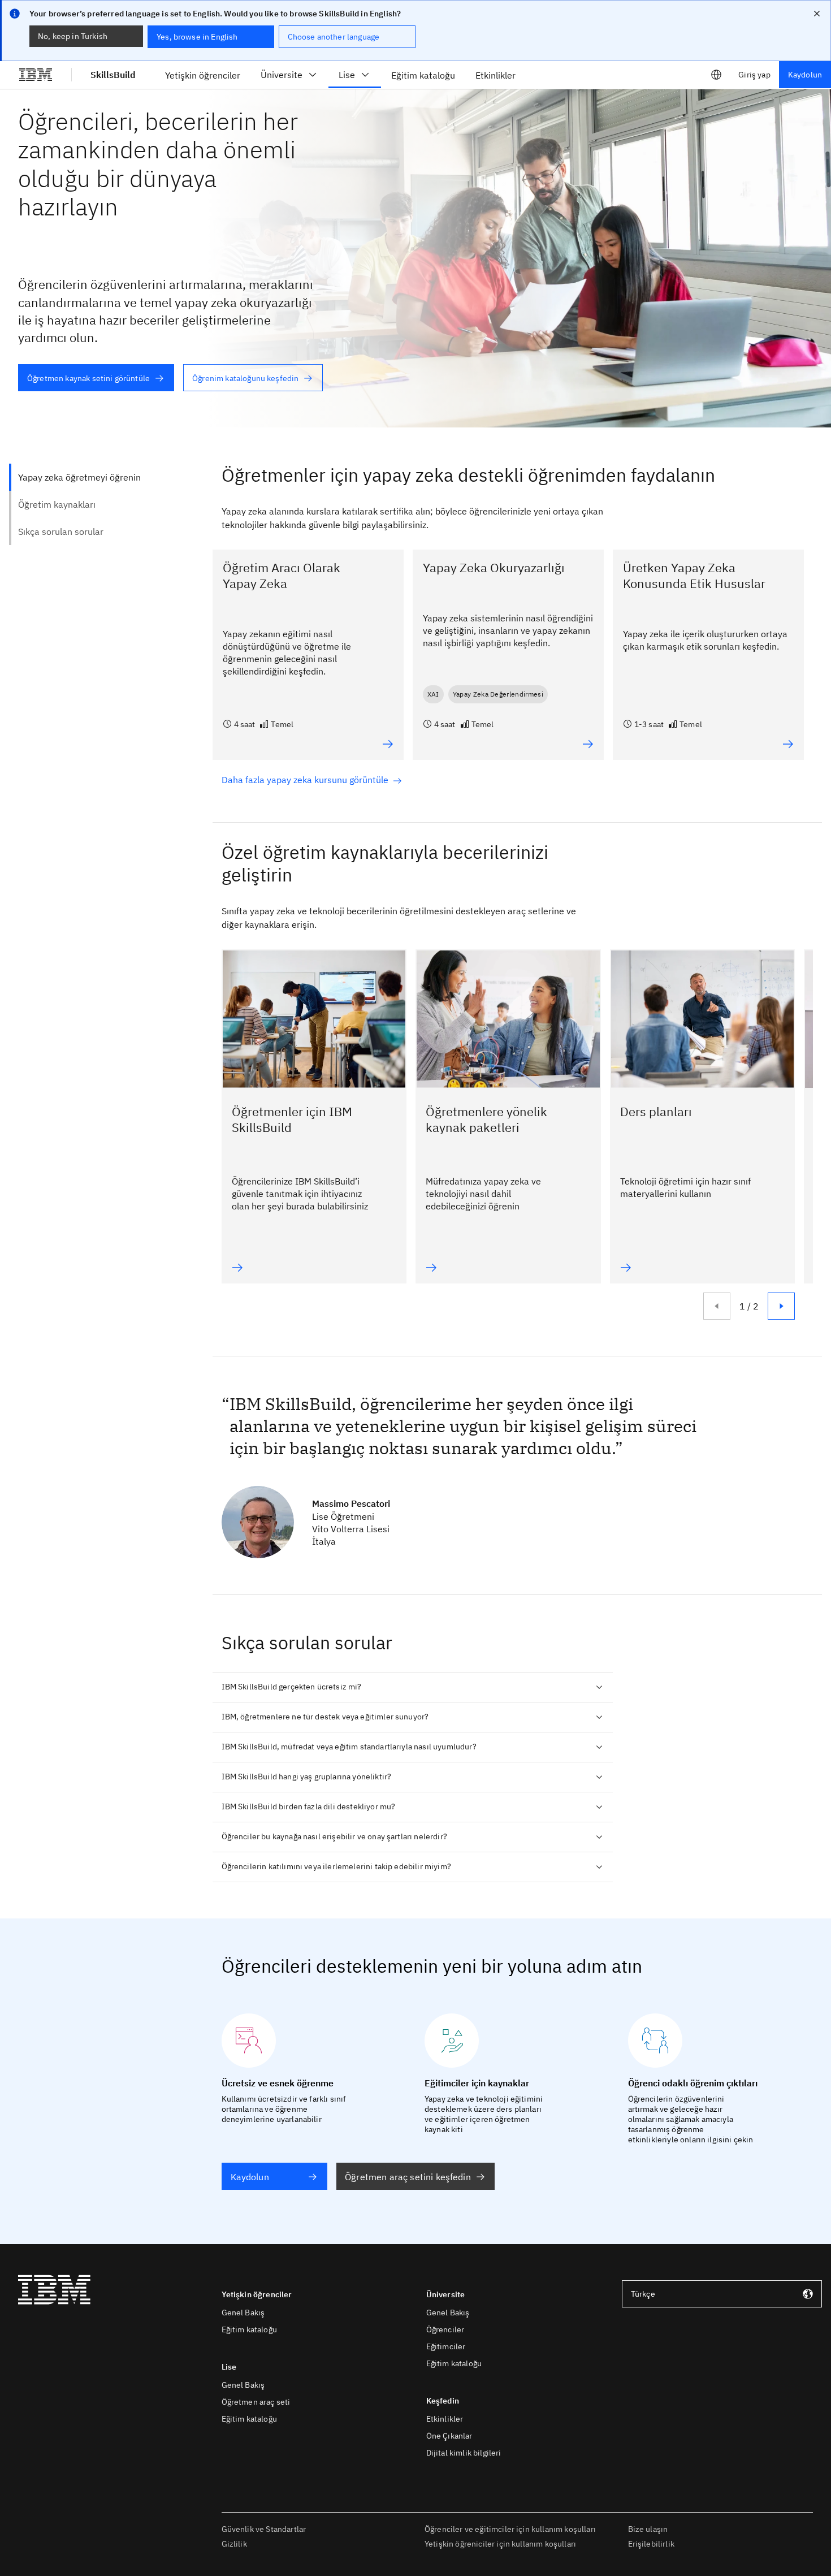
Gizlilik (234, 2544)
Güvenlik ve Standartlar (264, 2529)
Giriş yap (754, 75)
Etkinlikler (445, 2419)
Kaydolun (805, 75)
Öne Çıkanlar (449, 2436)
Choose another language (334, 37)
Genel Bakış (243, 2313)
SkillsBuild (113, 75)
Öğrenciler (445, 2329)
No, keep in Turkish (73, 36)
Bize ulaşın (648, 2529)
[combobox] (722, 2294)
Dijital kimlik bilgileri (464, 2453)
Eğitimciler (446, 2346)
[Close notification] (817, 14)
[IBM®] (36, 75)
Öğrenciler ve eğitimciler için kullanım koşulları (510, 2529)
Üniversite (282, 75)
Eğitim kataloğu (249, 2329)
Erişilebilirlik (651, 2544)
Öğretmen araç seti (256, 2402)
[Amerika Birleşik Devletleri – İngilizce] (716, 75)
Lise (347, 75)
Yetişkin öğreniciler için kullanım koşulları (500, 2544)
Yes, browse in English (197, 37)
